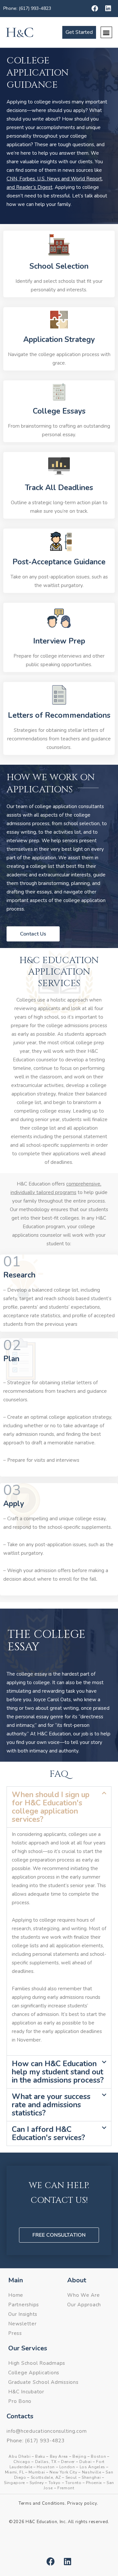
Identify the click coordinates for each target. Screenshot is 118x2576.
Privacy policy (82, 2503)
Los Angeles (92, 2467)
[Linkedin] (108, 9)
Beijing (79, 2456)
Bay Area (59, 2456)
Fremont (66, 2488)
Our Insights (23, 2314)
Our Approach (84, 2305)
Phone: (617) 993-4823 (27, 8)
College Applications (34, 2373)
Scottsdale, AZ (46, 2477)
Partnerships (24, 2305)
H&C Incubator (26, 2392)
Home (16, 2295)
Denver (68, 2462)
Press (15, 2333)
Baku (40, 2456)
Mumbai (37, 2472)
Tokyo (55, 2483)
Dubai (85, 2462)
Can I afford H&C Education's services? (48, 2134)
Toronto (73, 2483)
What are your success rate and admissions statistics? (51, 2105)
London (67, 2467)
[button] (106, 32)
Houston (46, 2467)
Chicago (22, 2462)
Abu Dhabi (20, 2456)
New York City (63, 2472)
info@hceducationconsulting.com (47, 2431)
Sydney (37, 2483)
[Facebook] (95, 9)
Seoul (71, 2477)
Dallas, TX (46, 2462)
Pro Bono (20, 2401)
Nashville (92, 2472)
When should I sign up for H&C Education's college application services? (51, 1807)
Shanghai (91, 2477)
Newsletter (22, 2324)
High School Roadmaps (37, 2363)
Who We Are (84, 2295)
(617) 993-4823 (45, 2441)
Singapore (14, 2483)
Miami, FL (15, 2472)
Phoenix (94, 2483)
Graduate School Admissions (43, 2382)
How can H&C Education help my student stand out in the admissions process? (58, 2072)
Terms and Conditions (42, 2503)
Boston (98, 2456)
